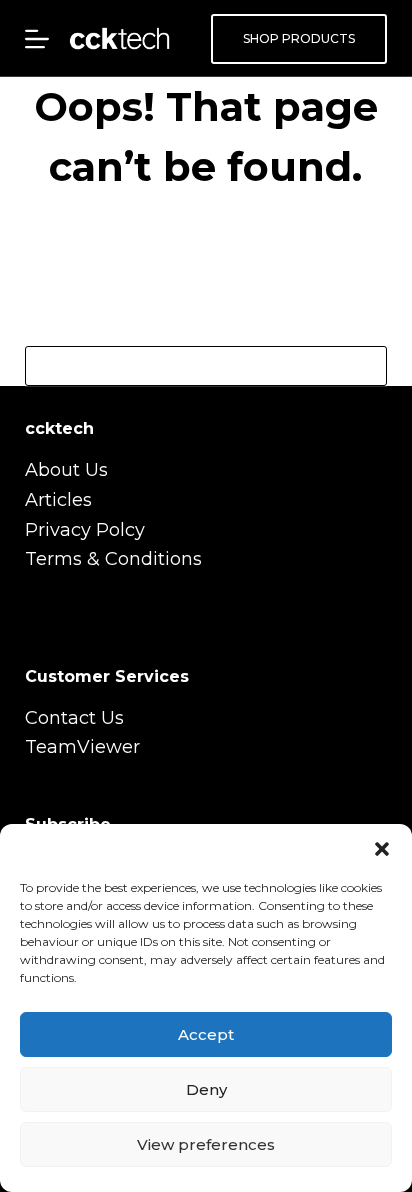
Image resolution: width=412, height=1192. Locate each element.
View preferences (206, 1144)
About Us (66, 470)
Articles (58, 500)
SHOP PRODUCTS (299, 38)
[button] (382, 849)
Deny (206, 1089)
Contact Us (74, 718)
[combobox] (187, 366)
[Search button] (367, 366)
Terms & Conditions (113, 559)
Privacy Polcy (85, 530)
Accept (206, 1034)
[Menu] (37, 39)
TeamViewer (82, 747)
